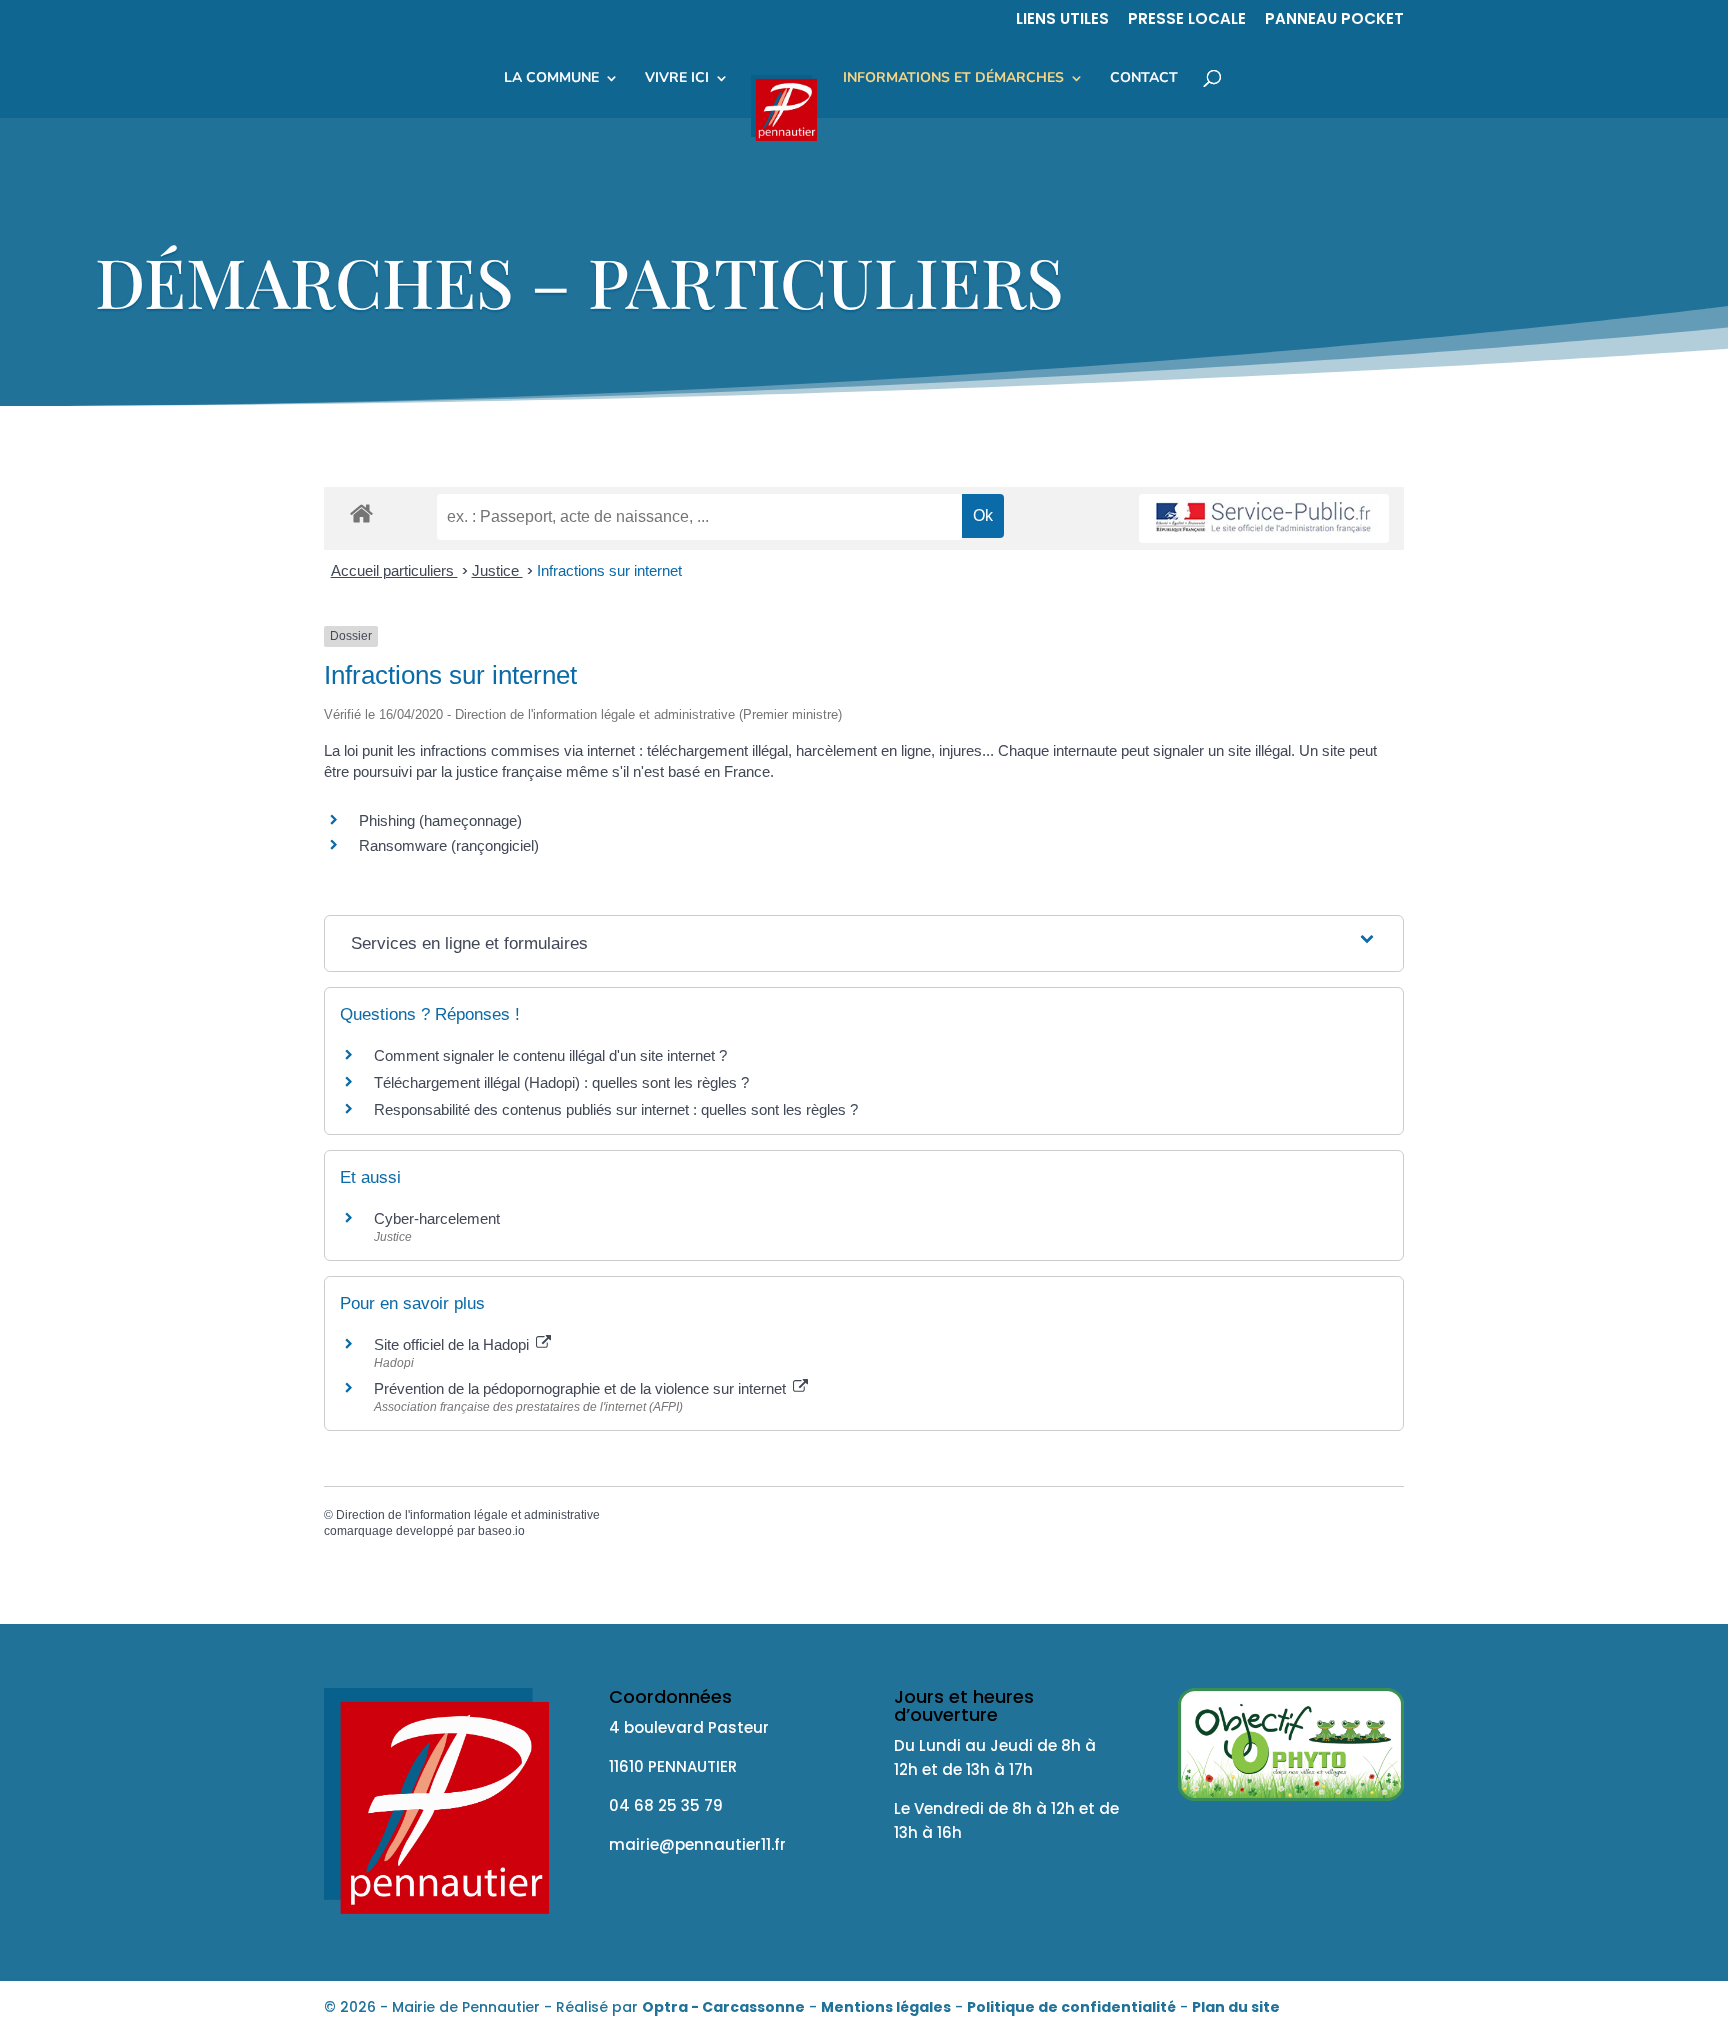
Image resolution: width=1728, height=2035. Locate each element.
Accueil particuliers (394, 570)
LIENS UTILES (1062, 20)
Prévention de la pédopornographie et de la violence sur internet (582, 1388)
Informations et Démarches (953, 79)
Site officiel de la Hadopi (453, 1344)
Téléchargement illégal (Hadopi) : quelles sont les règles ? (561, 1082)
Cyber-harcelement (437, 1218)
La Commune (551, 79)
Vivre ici (677, 79)
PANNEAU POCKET (1334, 20)
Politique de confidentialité (1071, 2007)
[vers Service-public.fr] (1264, 518)
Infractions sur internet (609, 570)
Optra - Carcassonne (723, 2007)
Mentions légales (886, 2007)
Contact (1144, 79)
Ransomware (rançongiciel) (449, 845)
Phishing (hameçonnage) (440, 820)
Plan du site (1236, 2007)
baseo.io (501, 1531)
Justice (497, 570)
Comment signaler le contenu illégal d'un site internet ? (550, 1055)
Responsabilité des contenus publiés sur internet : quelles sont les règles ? (616, 1109)
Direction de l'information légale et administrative (468, 1515)
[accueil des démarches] (361, 512)
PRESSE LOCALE (1187, 20)
